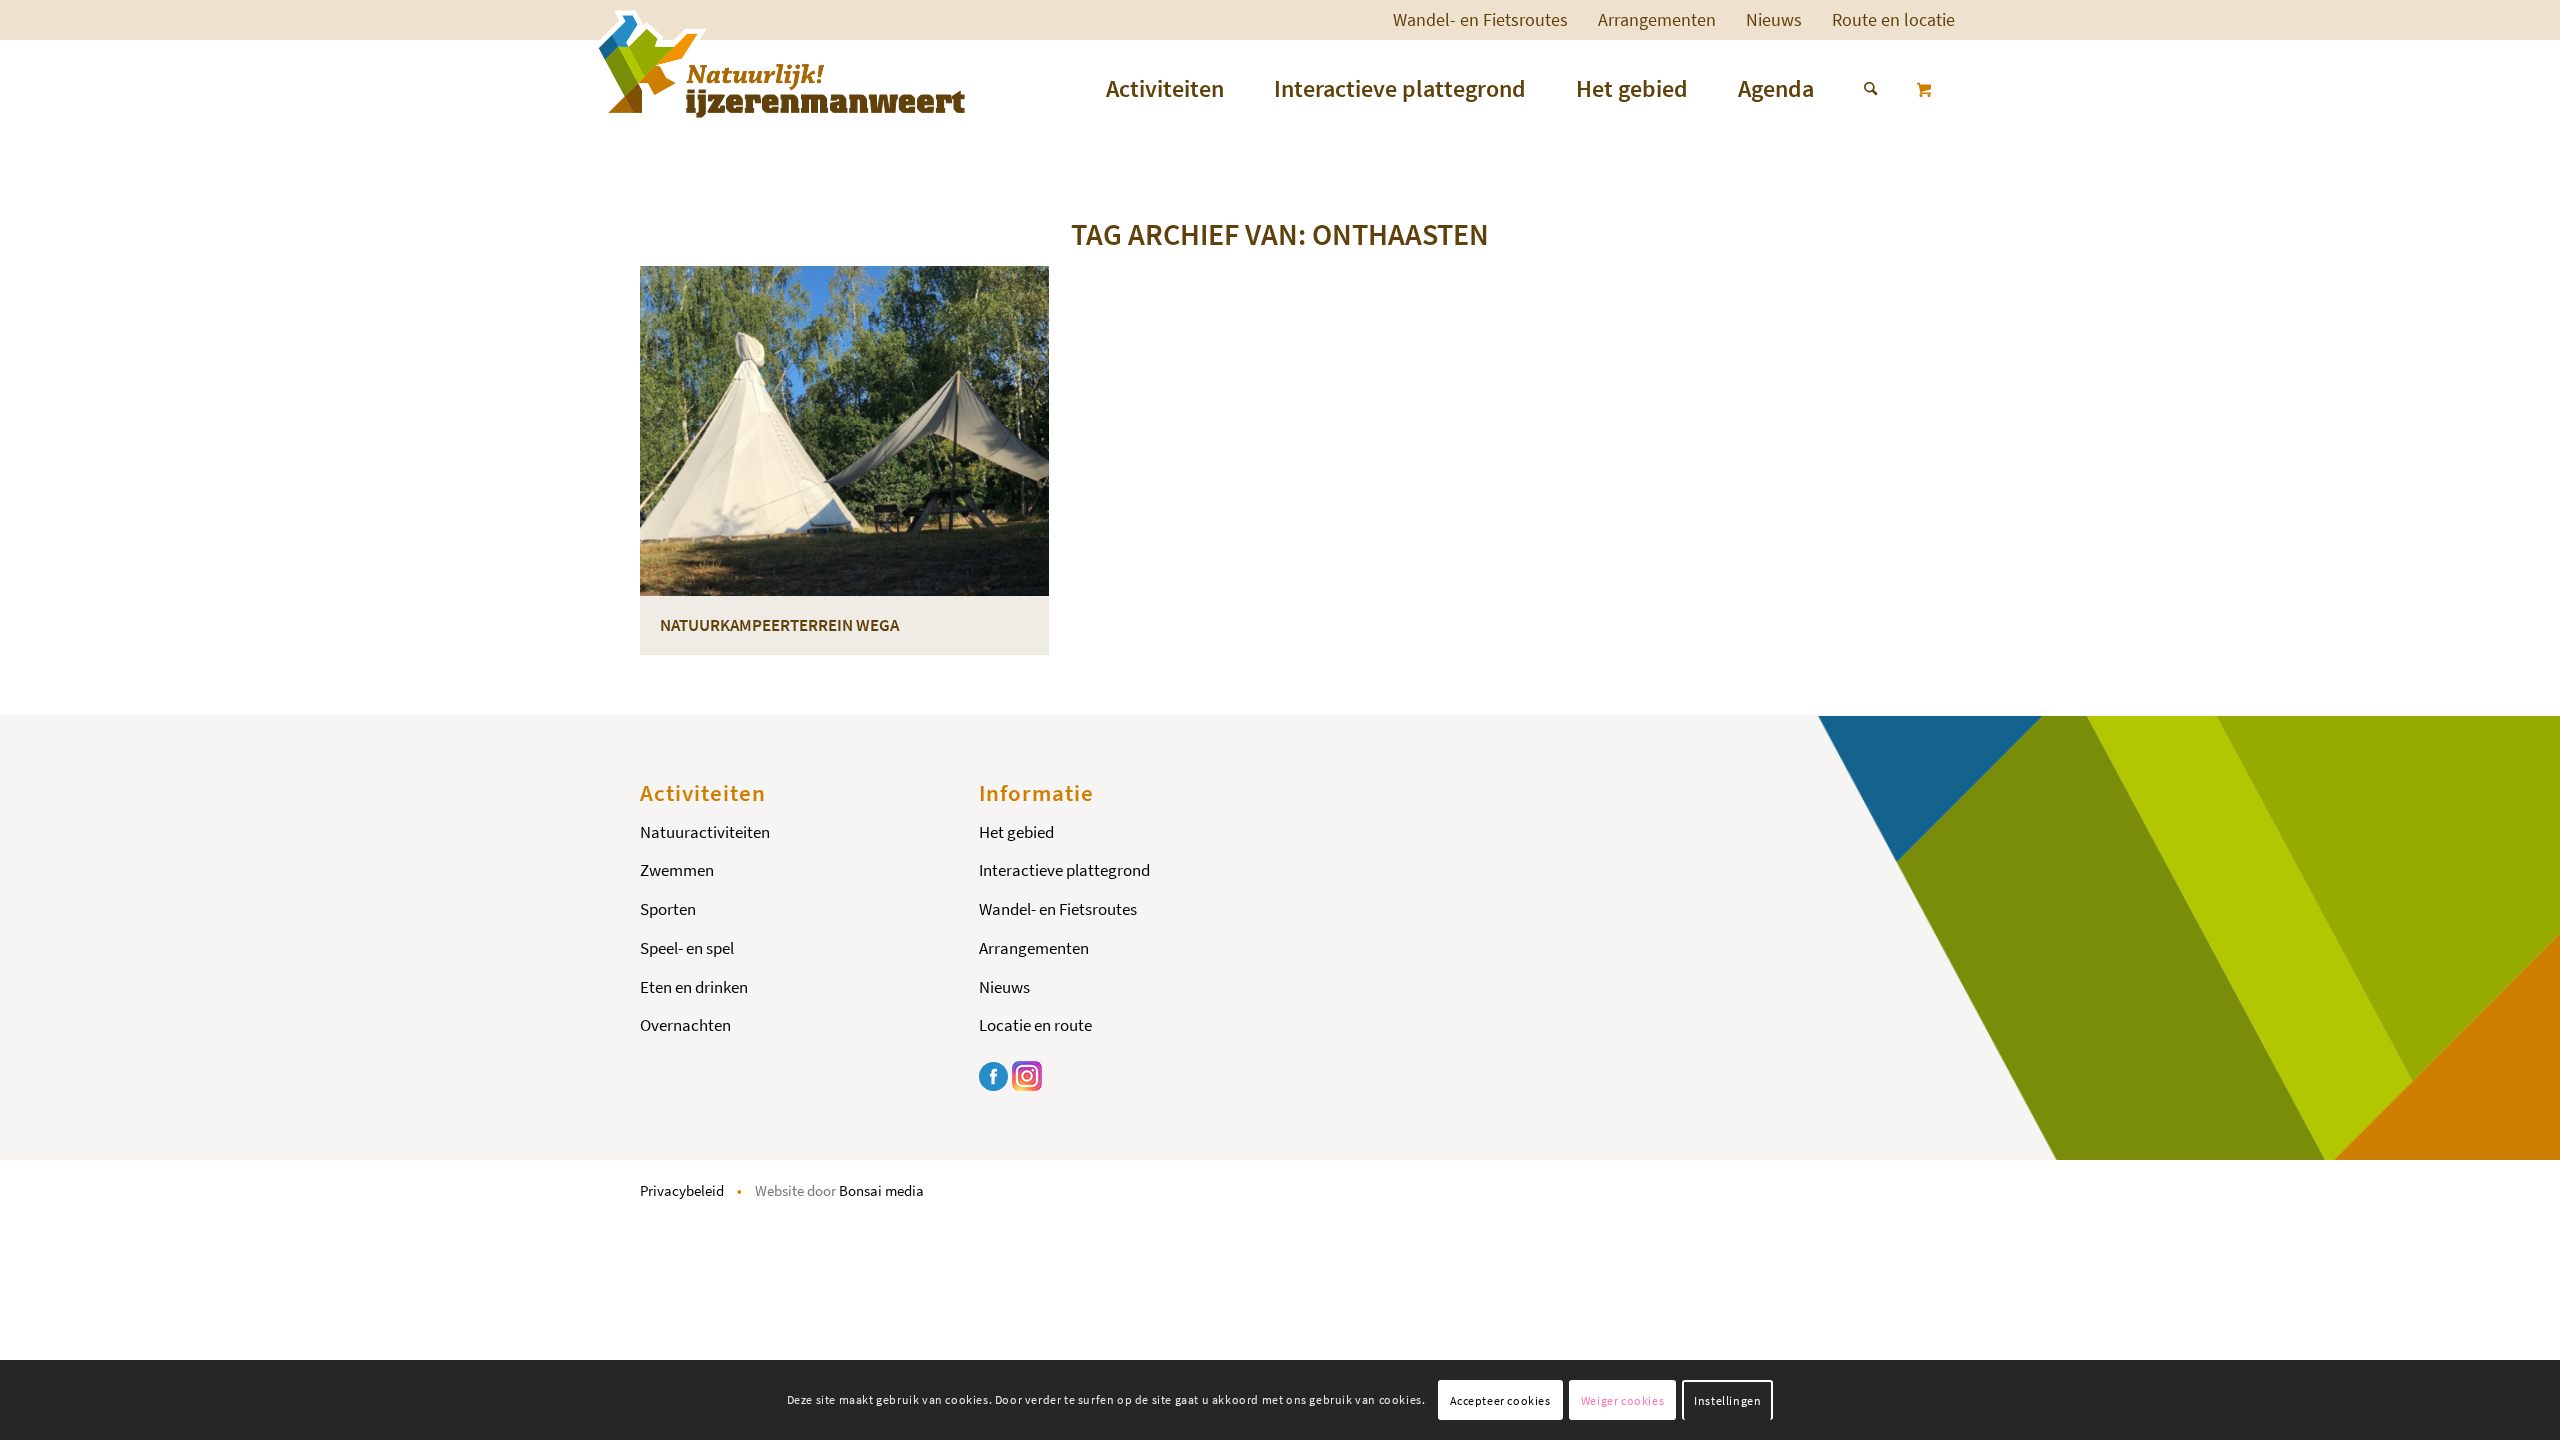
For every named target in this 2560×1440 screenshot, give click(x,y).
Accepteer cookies (1500, 1400)
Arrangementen (1657, 19)
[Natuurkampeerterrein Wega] (844, 431)
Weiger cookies (1622, 1400)
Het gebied (1016, 832)
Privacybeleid (682, 1190)
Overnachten (685, 1025)
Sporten (668, 909)
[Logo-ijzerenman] (778, 64)
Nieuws (1774, 19)
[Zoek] (1858, 89)
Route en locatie (1893, 19)
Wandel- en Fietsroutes (1480, 19)
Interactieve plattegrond (1064, 870)
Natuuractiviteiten (705, 832)
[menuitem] (1480, 20)
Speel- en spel (687, 948)
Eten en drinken (694, 987)
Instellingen (1727, 1400)
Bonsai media (881, 1190)
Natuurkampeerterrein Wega (779, 625)
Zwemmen (677, 870)
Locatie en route (1035, 1025)
